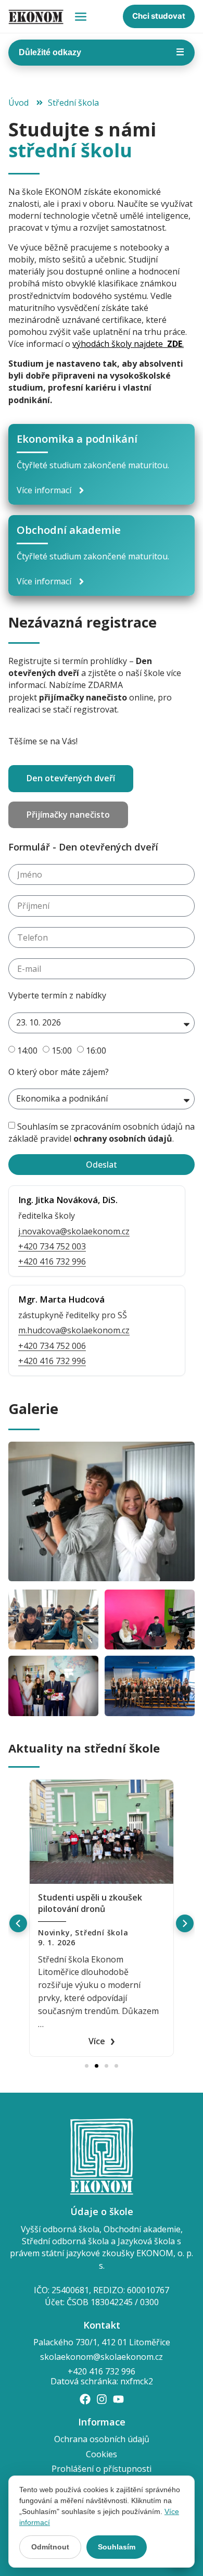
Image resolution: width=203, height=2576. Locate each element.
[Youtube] (118, 2399)
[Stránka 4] (116, 2066)
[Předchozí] (18, 1923)
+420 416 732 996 (52, 1261)
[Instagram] (102, 2399)
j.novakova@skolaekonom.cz (74, 1231)
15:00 (62, 1050)
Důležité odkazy (102, 52)
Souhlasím (117, 2547)
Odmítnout (50, 2547)
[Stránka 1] (87, 2066)
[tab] (71, 779)
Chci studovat (159, 16)
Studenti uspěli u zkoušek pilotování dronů (90, 1903)
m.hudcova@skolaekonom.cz (74, 1330)
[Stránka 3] (106, 2066)
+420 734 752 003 (52, 1246)
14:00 (27, 1050)
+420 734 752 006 (52, 1346)
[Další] (185, 1923)
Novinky (54, 1933)
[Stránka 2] (97, 2066)
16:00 (96, 1050)
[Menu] (81, 17)
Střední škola (102, 1933)
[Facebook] (85, 2399)
